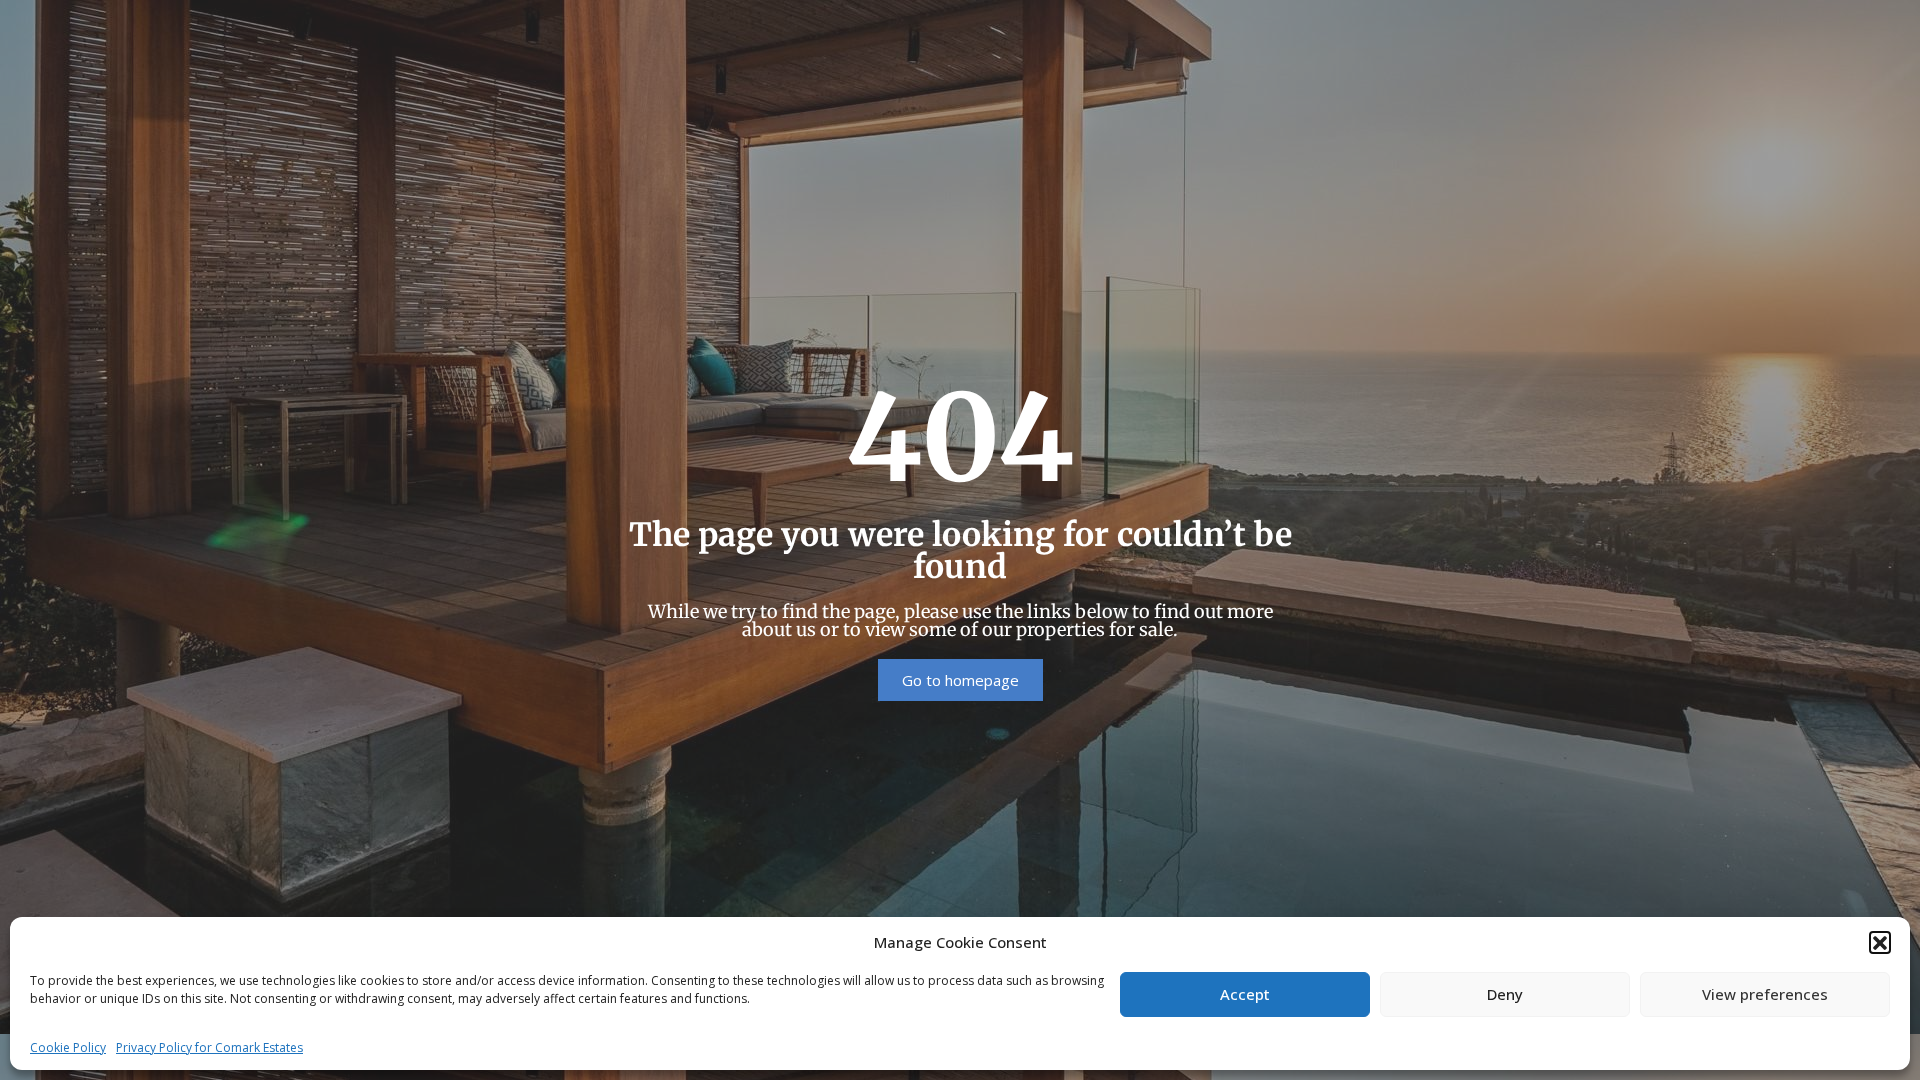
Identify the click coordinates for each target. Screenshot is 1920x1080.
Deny (1505, 994)
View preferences (1765, 994)
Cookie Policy (68, 1047)
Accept (1245, 994)
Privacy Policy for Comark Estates (209, 1047)
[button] (1880, 942)
